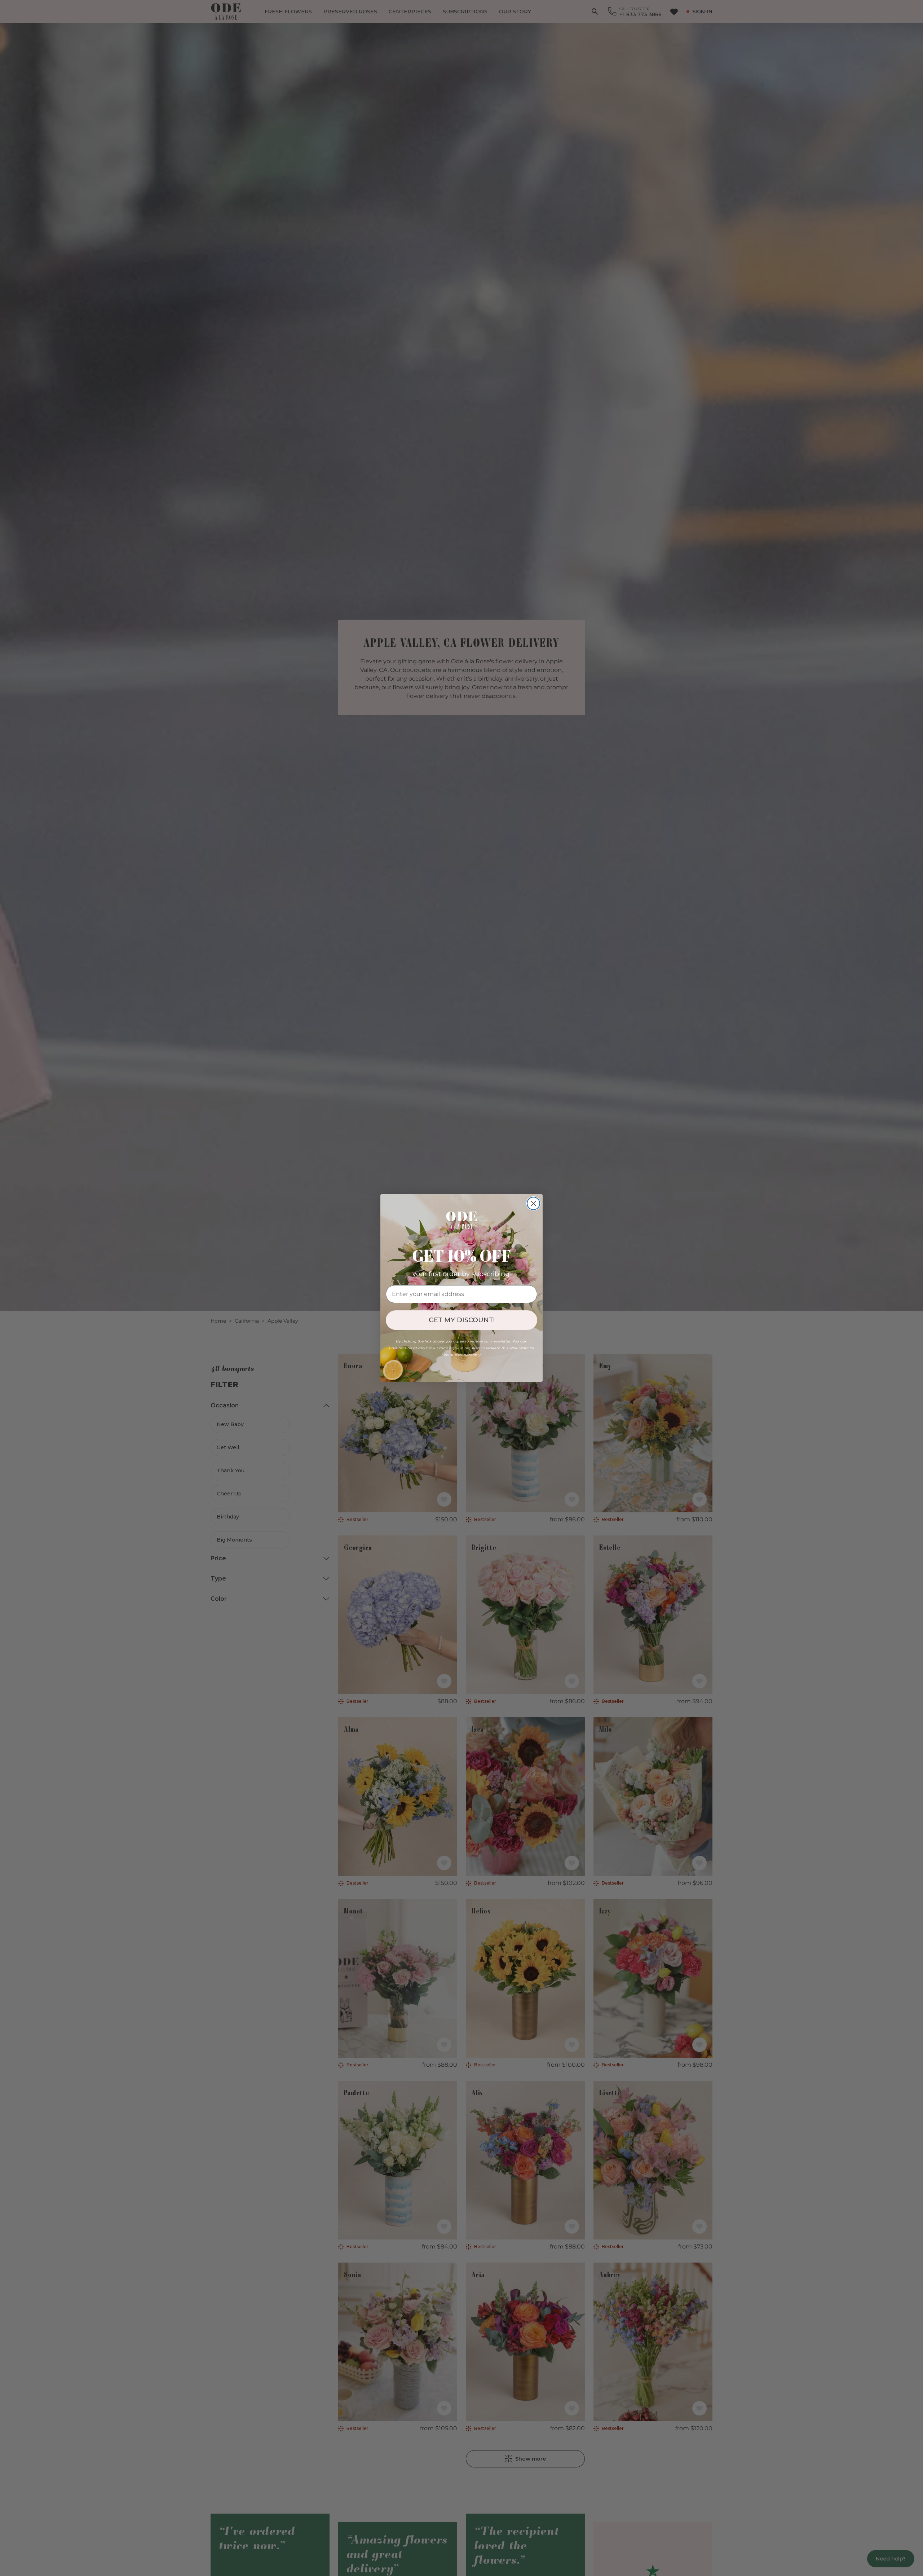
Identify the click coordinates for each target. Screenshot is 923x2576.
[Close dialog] (533, 1203)
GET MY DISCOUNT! (462, 1320)
